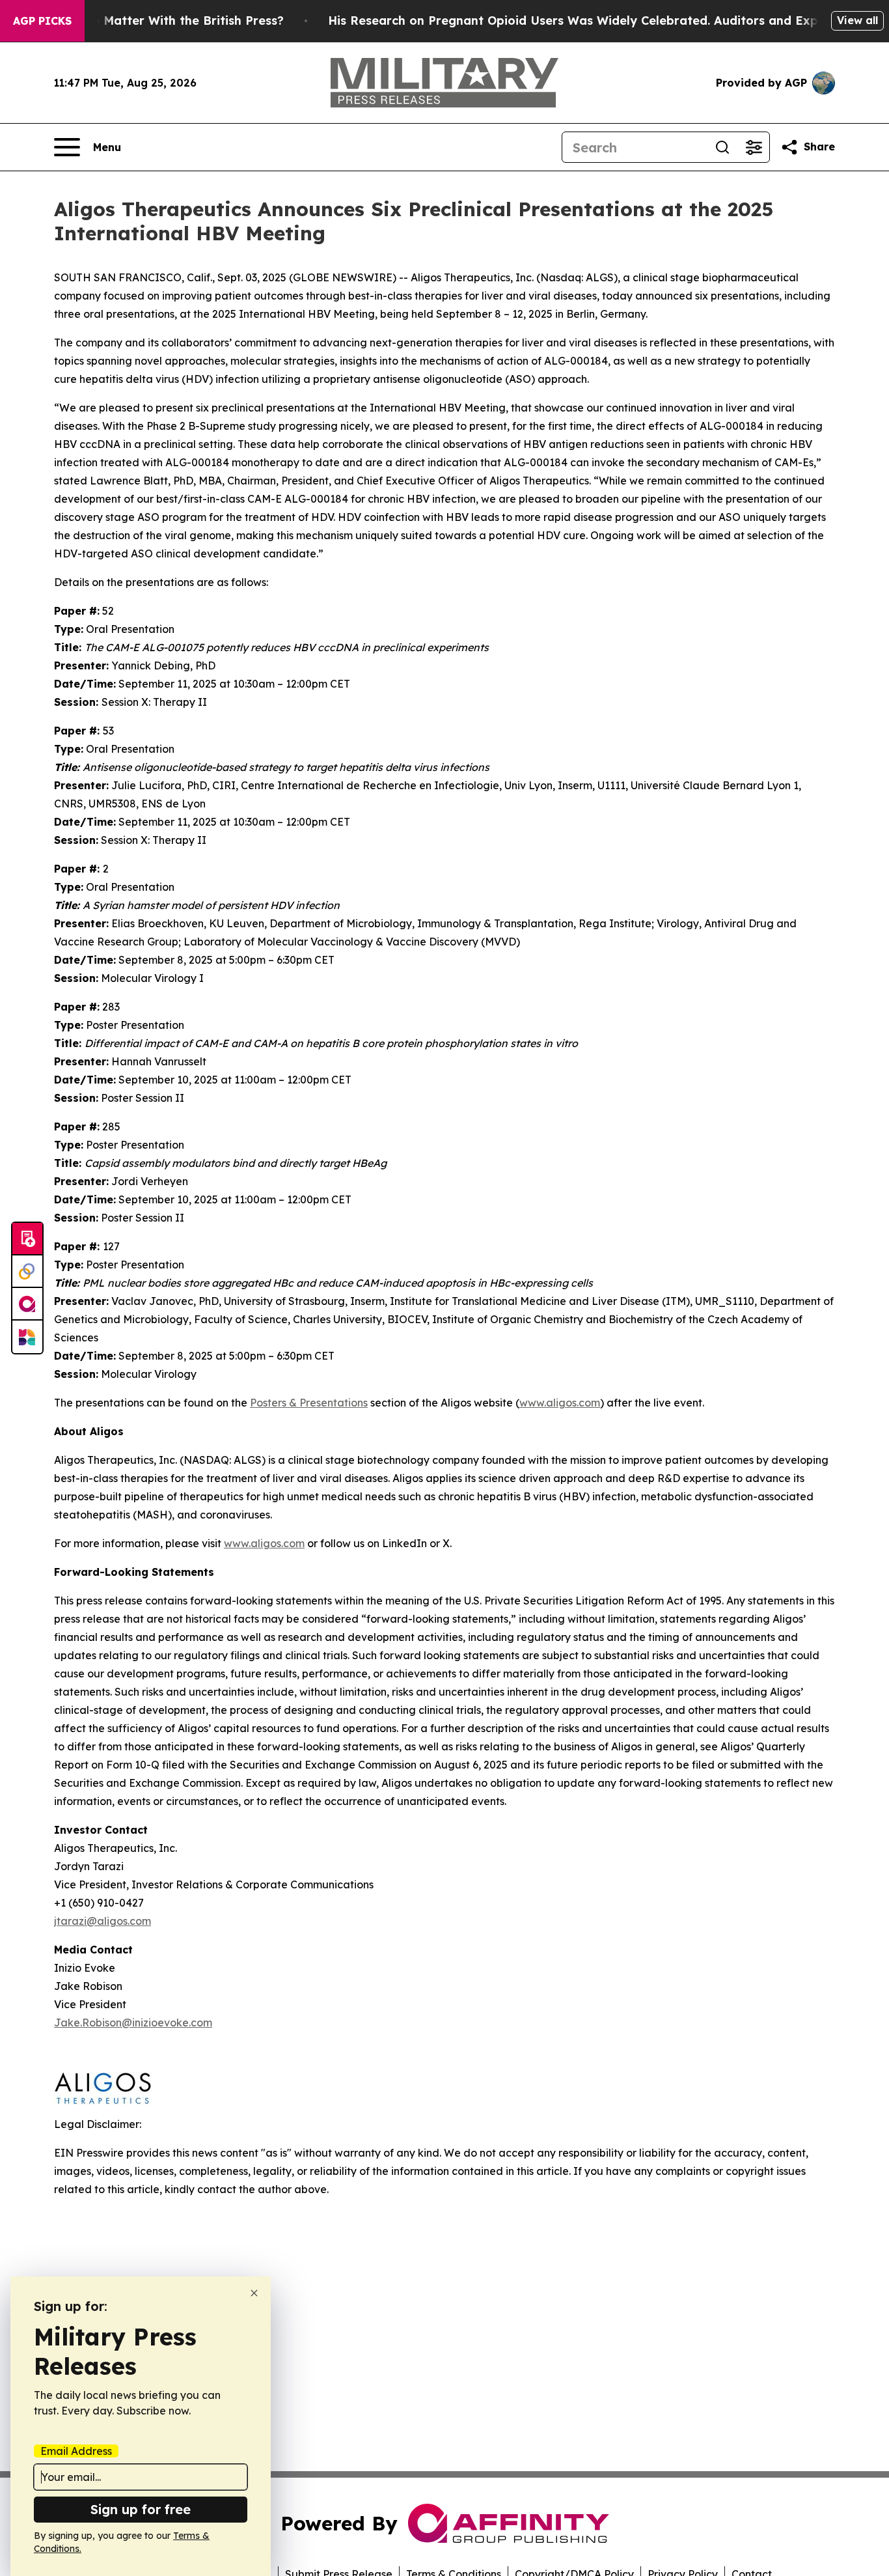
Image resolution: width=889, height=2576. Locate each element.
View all (857, 20)
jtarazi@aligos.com (103, 1921)
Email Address (76, 2451)
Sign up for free (141, 2509)
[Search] (722, 147)
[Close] (254, 2293)
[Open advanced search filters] (754, 147)
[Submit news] (27, 1239)
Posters (309, 1403)
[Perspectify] (27, 1272)
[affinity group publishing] (27, 1304)
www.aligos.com (264, 1543)
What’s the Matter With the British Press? (159, 21)
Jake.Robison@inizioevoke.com (133, 2023)
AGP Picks (42, 21)
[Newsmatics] (27, 1337)
